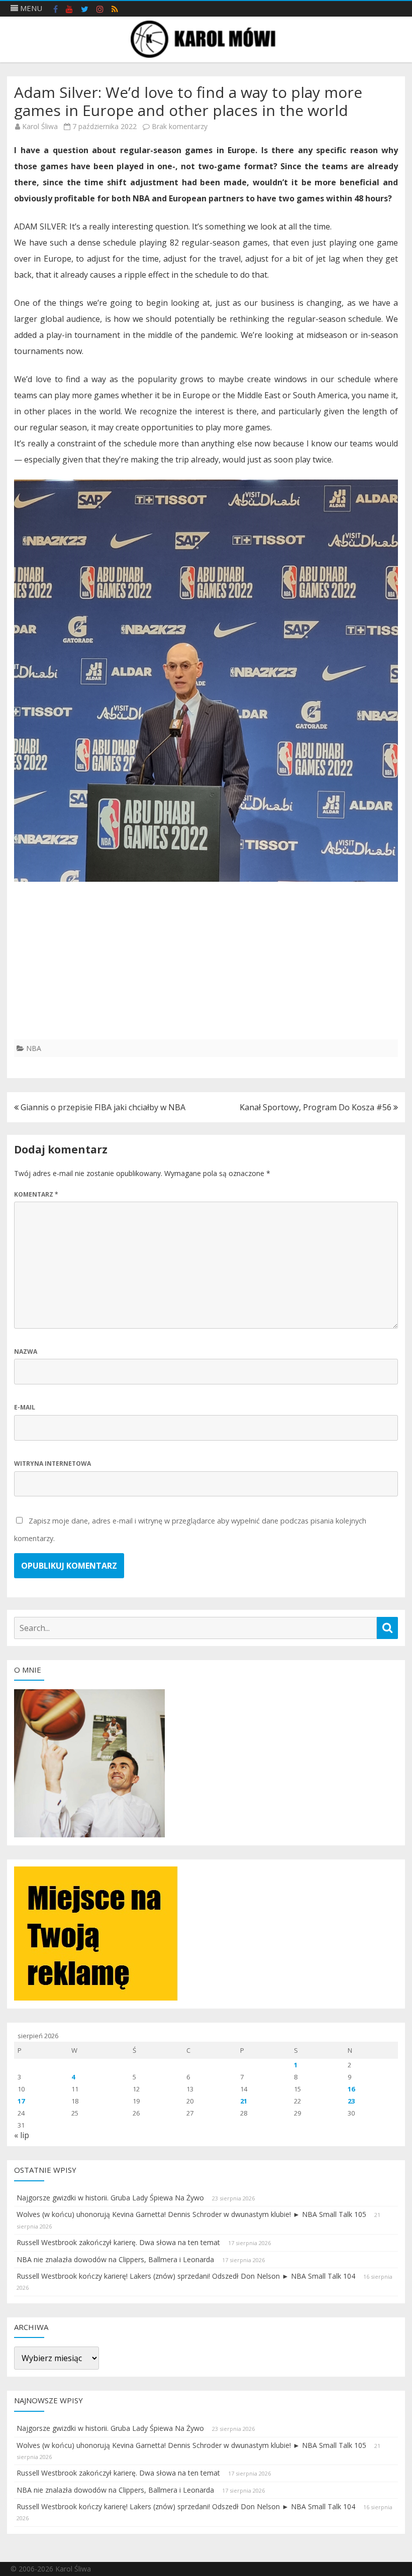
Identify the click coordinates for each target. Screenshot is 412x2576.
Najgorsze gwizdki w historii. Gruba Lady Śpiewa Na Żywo (110, 2198)
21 (244, 2101)
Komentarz (36, 1194)
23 (351, 2101)
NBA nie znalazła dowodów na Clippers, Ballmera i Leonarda (115, 2259)
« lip (22, 2135)
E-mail (25, 1407)
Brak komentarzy (180, 126)
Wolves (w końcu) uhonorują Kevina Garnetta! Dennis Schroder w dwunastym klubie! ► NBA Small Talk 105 (191, 2214)
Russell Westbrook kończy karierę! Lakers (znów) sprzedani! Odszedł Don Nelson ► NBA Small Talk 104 (186, 2276)
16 (351, 2089)
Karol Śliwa (40, 126)
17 (21, 2101)
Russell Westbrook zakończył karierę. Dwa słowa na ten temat (118, 2242)
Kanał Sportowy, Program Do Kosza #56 (317, 1107)
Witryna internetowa (53, 1463)
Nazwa (26, 1352)
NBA (34, 1048)
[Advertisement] (206, 969)
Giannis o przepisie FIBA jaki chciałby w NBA (102, 1107)
